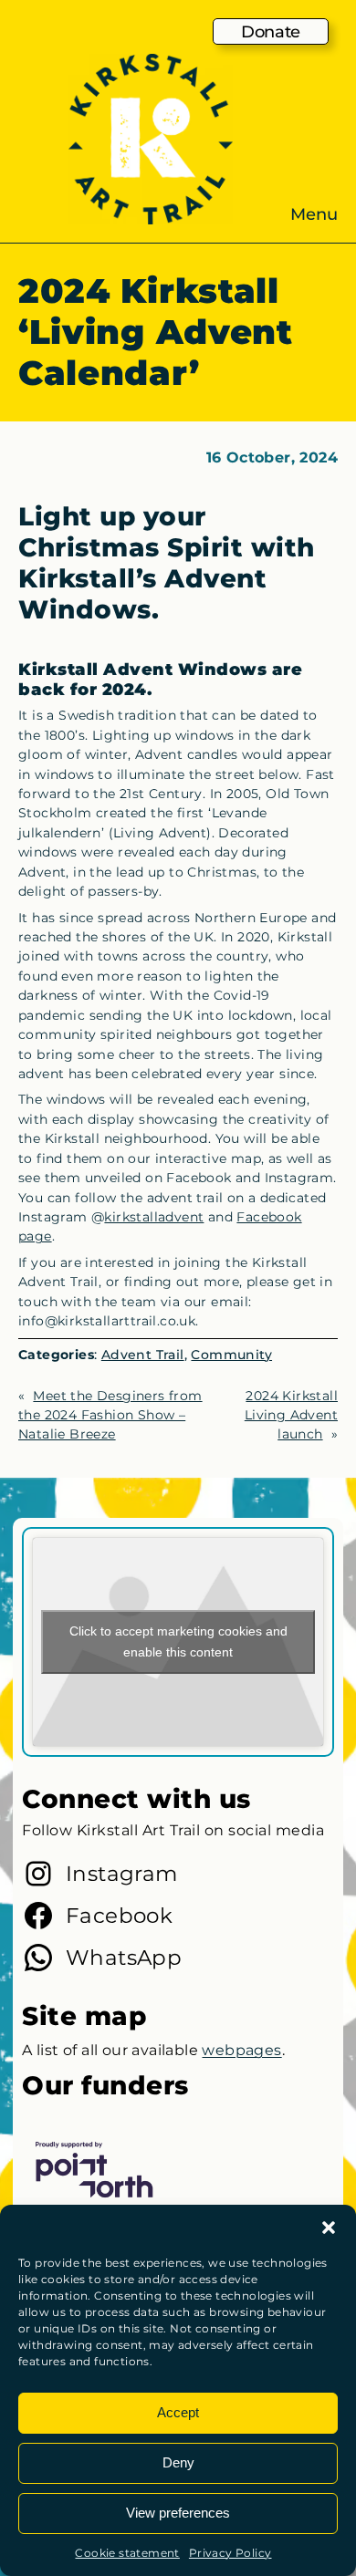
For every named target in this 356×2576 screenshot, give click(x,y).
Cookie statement (127, 2553)
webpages (241, 2050)
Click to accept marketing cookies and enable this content (178, 1641)
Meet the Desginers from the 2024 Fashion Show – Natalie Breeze (110, 1415)
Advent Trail (143, 1355)
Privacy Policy (230, 2553)
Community (231, 1355)
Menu (314, 214)
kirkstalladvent (154, 1217)
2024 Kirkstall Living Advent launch (291, 1415)
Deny (178, 2462)
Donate (271, 31)
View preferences (178, 2513)
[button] (329, 2228)
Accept (178, 2412)
